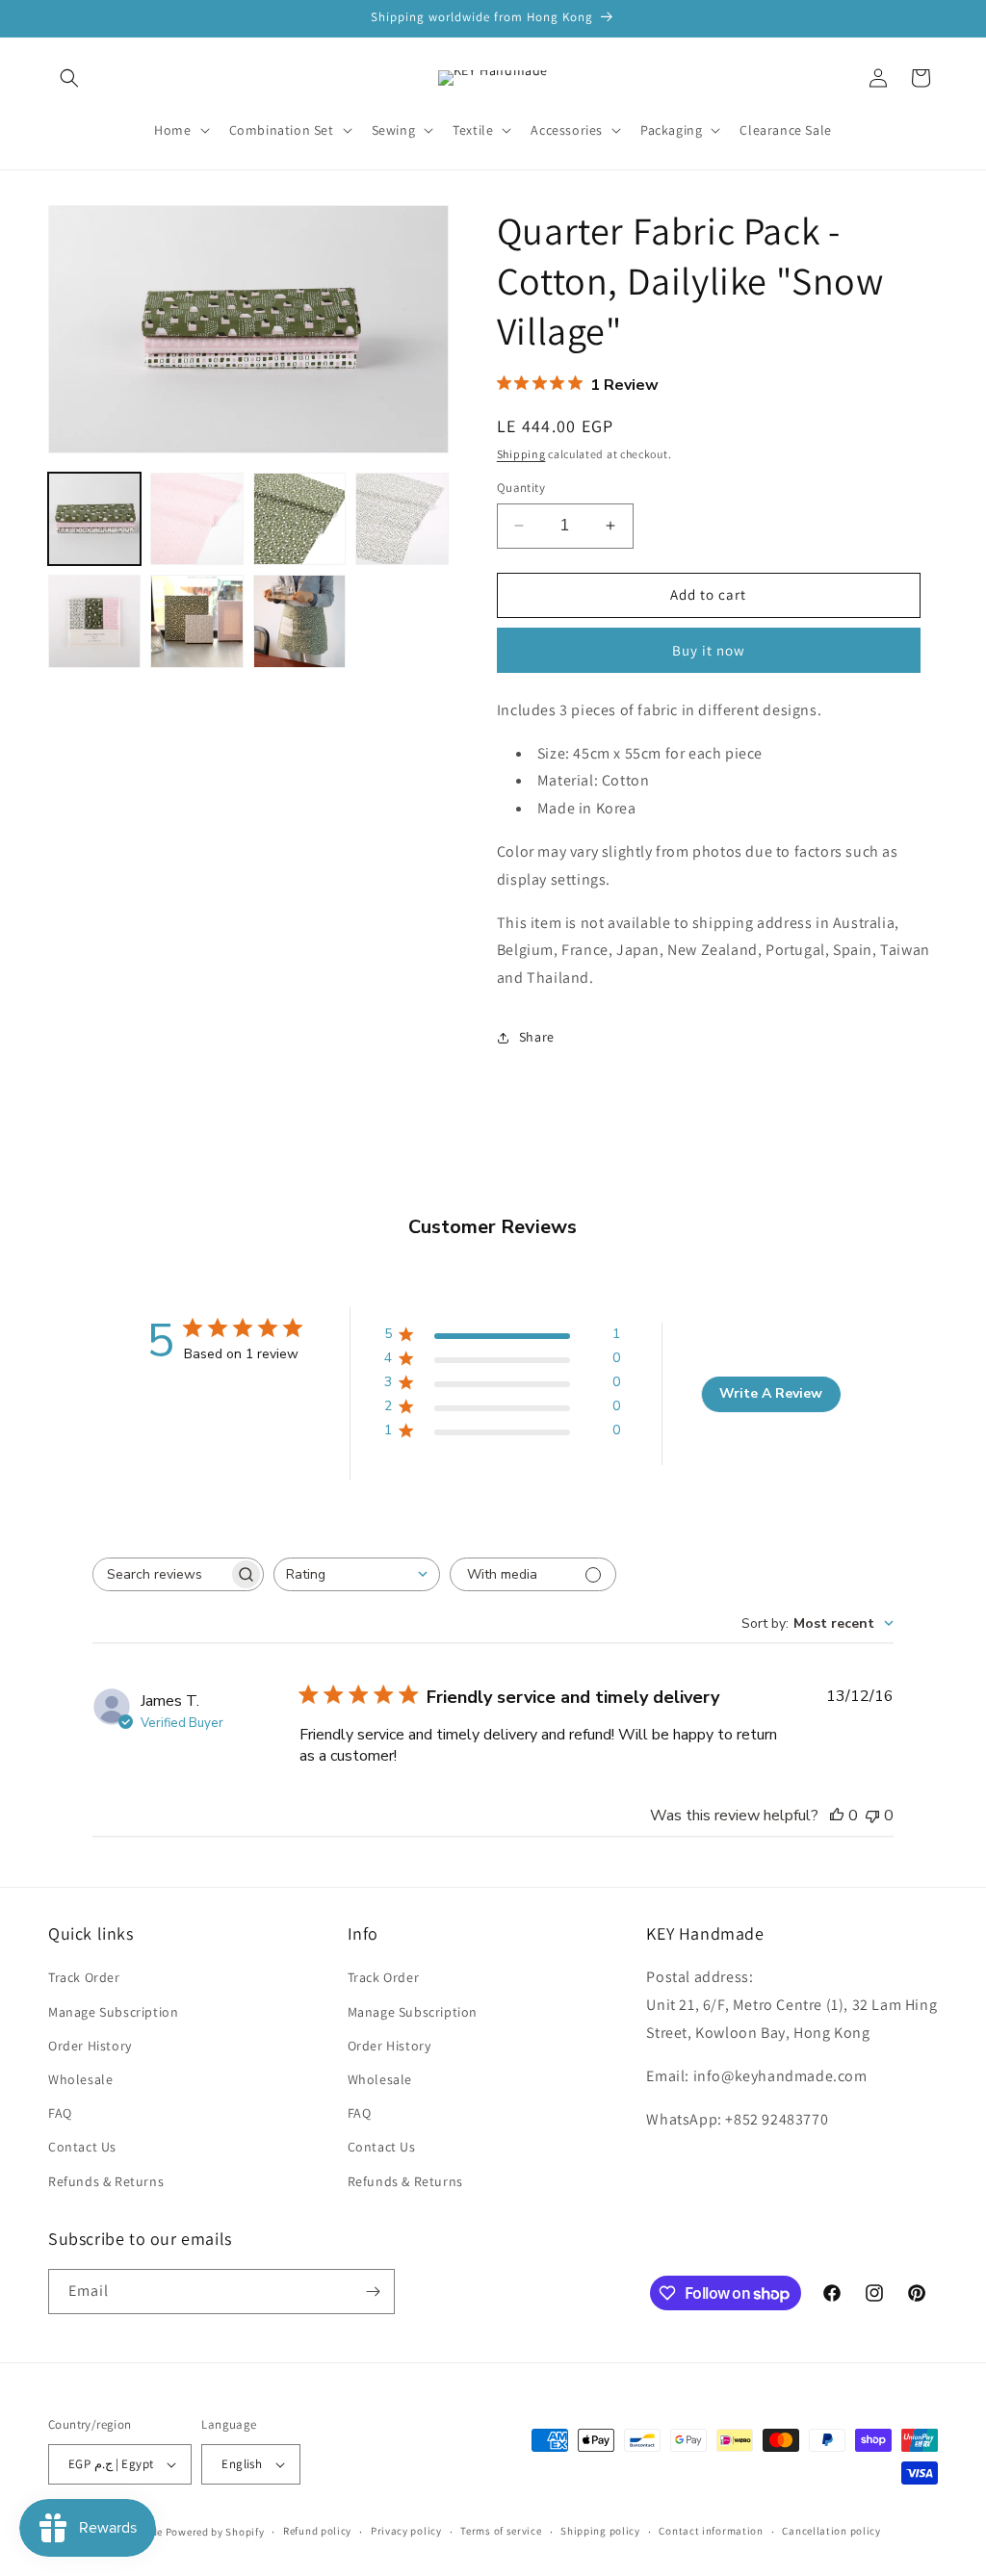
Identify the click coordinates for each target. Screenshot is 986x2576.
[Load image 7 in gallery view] (299, 621)
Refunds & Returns (106, 2181)
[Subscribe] (373, 2292)
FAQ (60, 2113)
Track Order (84, 1977)
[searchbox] (161, 1574)
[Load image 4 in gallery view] (402, 519)
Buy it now (709, 650)
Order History (90, 2046)
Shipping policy (600, 2531)
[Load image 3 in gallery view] (299, 519)
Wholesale (80, 2079)
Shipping (521, 454)
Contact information (711, 2531)
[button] (69, 78)
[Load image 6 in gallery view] (196, 621)
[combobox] (357, 1574)
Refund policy (317, 2531)
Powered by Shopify (215, 2532)
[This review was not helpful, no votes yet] (872, 1816)
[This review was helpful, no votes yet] (837, 1816)
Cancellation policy (831, 2531)
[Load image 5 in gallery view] (94, 621)
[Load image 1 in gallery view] (94, 519)
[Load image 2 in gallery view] (196, 519)
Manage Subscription (113, 2012)
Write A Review (771, 1393)
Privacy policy (406, 2531)
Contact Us (82, 2147)
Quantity (521, 488)
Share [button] (537, 1037)
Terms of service (501, 2531)
